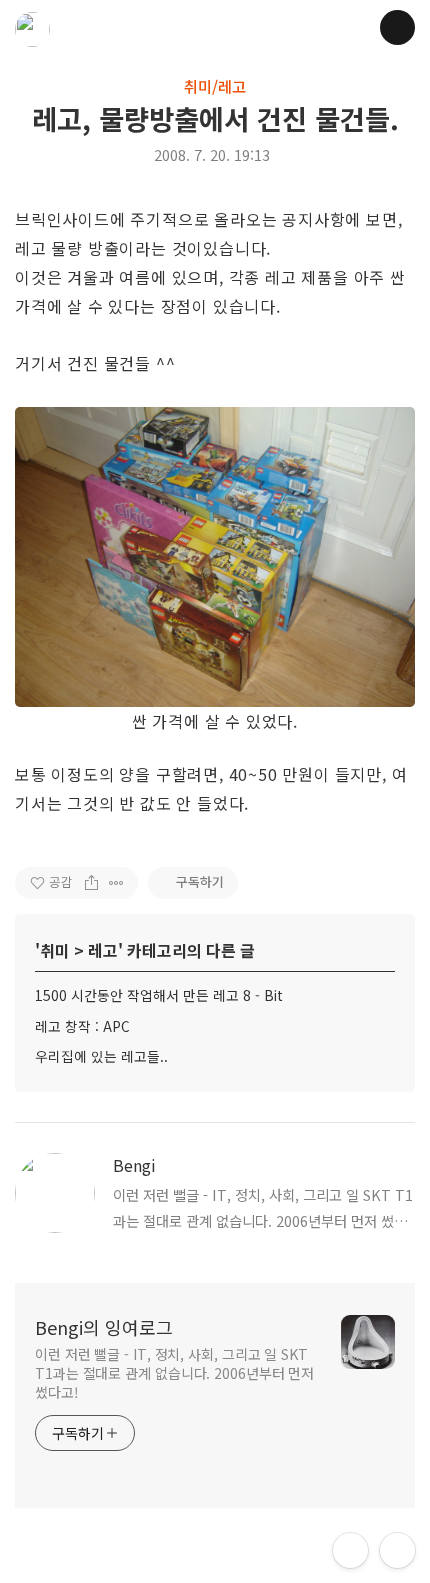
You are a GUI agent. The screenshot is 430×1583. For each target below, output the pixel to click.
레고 (103, 950)
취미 (55, 950)
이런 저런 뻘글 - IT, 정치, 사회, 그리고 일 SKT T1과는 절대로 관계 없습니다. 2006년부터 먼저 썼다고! (174, 1373)
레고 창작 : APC (82, 1026)
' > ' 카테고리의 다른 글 (145, 950)
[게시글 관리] (116, 883)
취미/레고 (215, 86)
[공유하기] (91, 883)
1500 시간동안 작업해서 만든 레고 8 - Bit (159, 995)
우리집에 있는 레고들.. (101, 1056)
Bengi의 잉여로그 (104, 1327)
